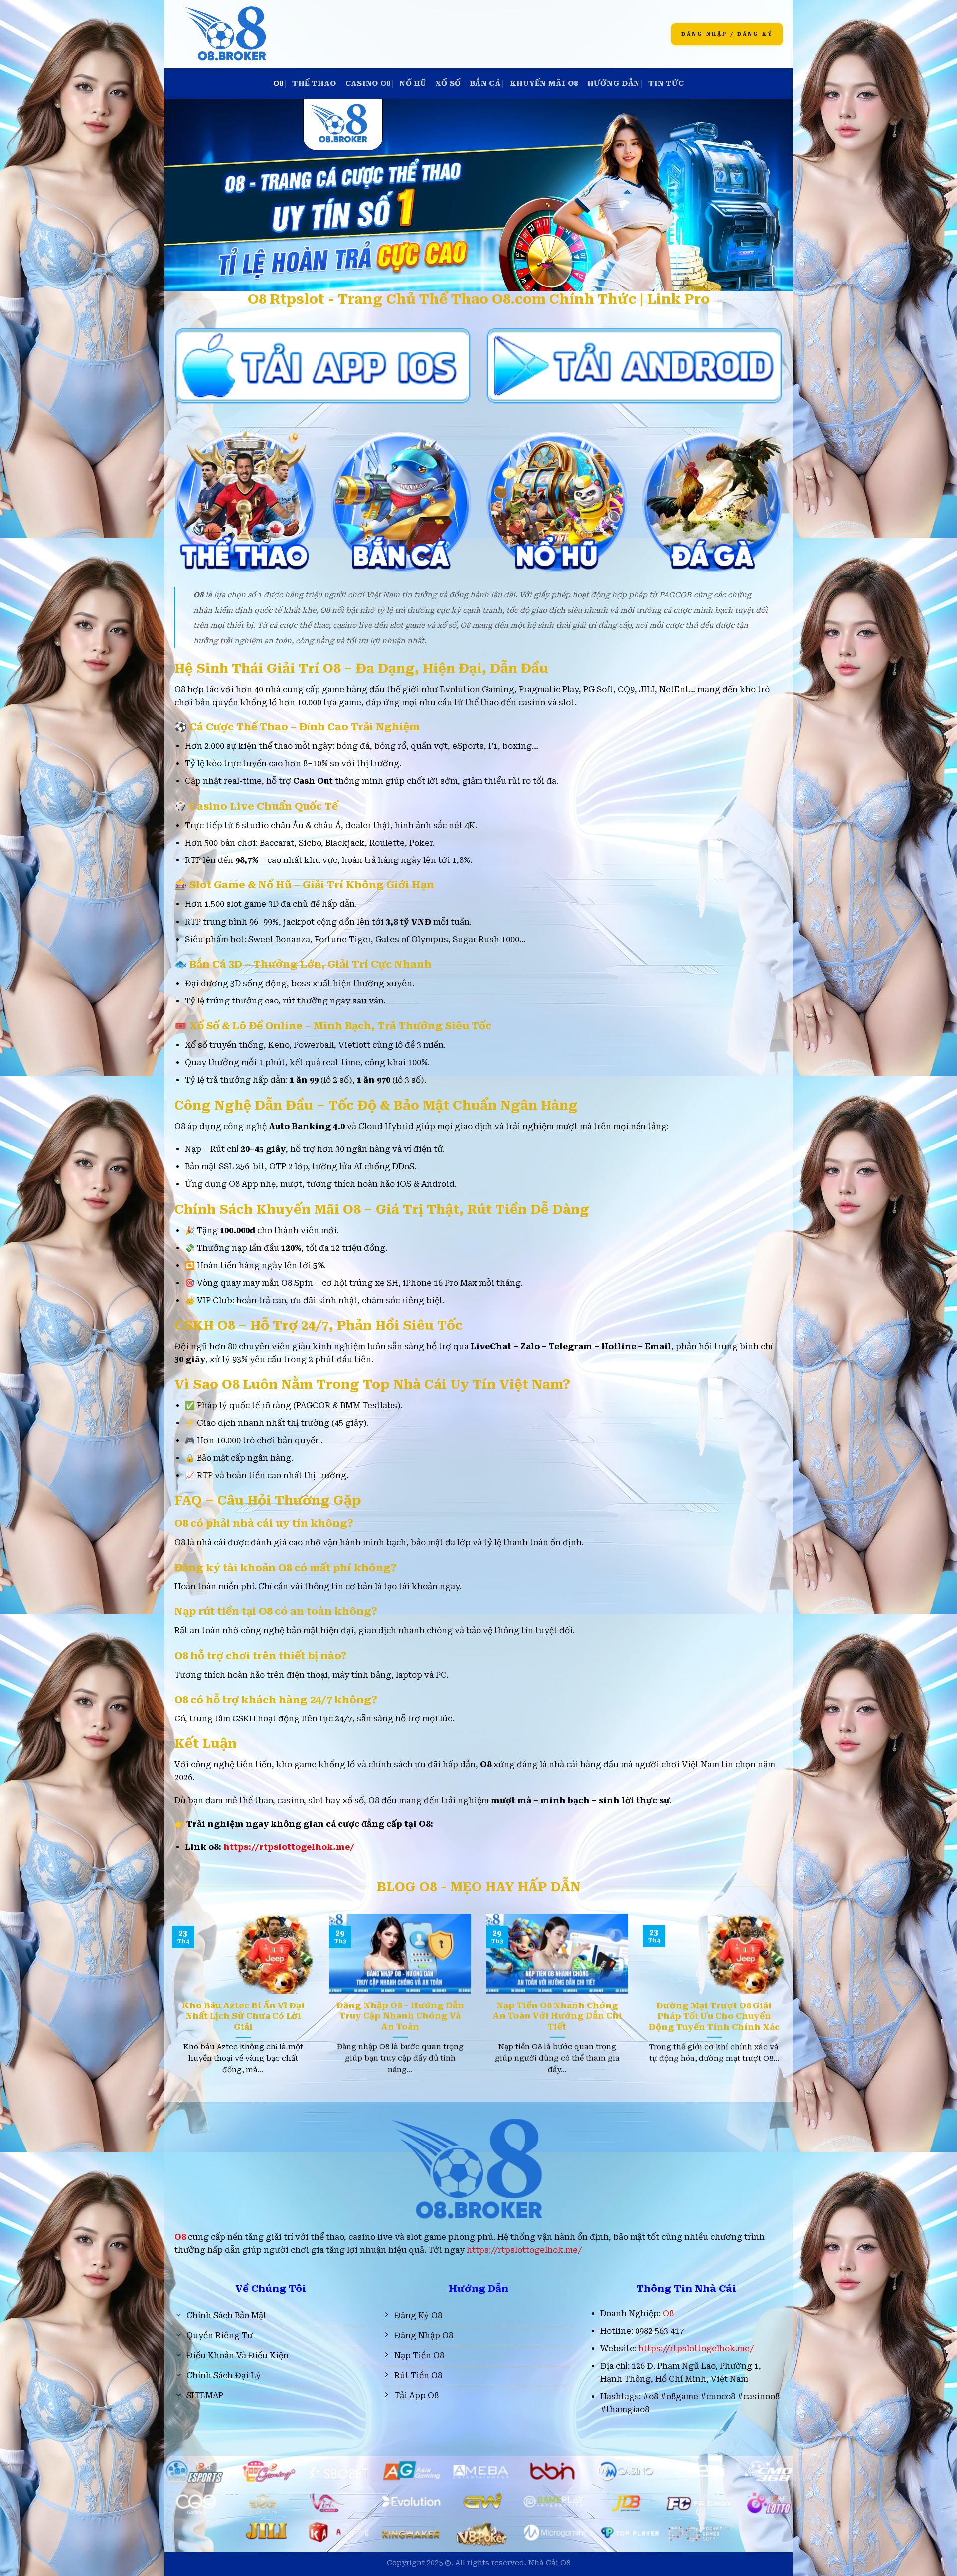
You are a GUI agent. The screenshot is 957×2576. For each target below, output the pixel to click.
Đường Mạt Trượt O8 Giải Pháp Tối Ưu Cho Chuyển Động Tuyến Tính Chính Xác (714, 2016)
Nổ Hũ (412, 83)
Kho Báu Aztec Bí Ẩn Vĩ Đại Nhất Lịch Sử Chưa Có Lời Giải (243, 2016)
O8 (278, 83)
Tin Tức (666, 83)
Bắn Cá (485, 83)
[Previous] (191, 1976)
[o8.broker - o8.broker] (320, 34)
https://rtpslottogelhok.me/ (289, 1847)
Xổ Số (448, 83)
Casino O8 (368, 83)
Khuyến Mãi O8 (544, 83)
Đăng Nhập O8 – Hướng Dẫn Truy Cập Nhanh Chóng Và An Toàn (400, 2016)
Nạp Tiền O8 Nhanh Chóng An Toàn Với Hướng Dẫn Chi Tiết (557, 2016)
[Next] (766, 1976)
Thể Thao (314, 83)
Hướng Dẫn (614, 83)
